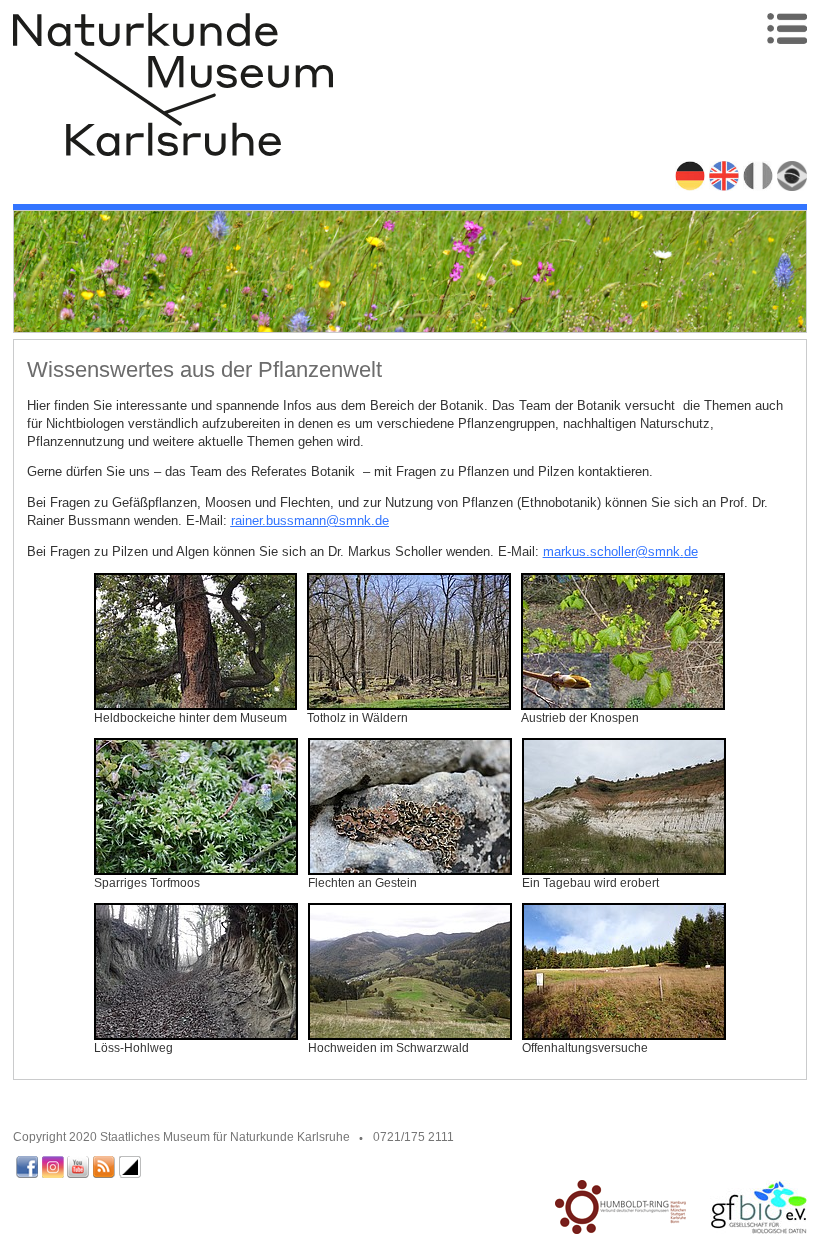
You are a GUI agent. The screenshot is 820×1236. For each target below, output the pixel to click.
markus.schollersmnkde (620, 551)
